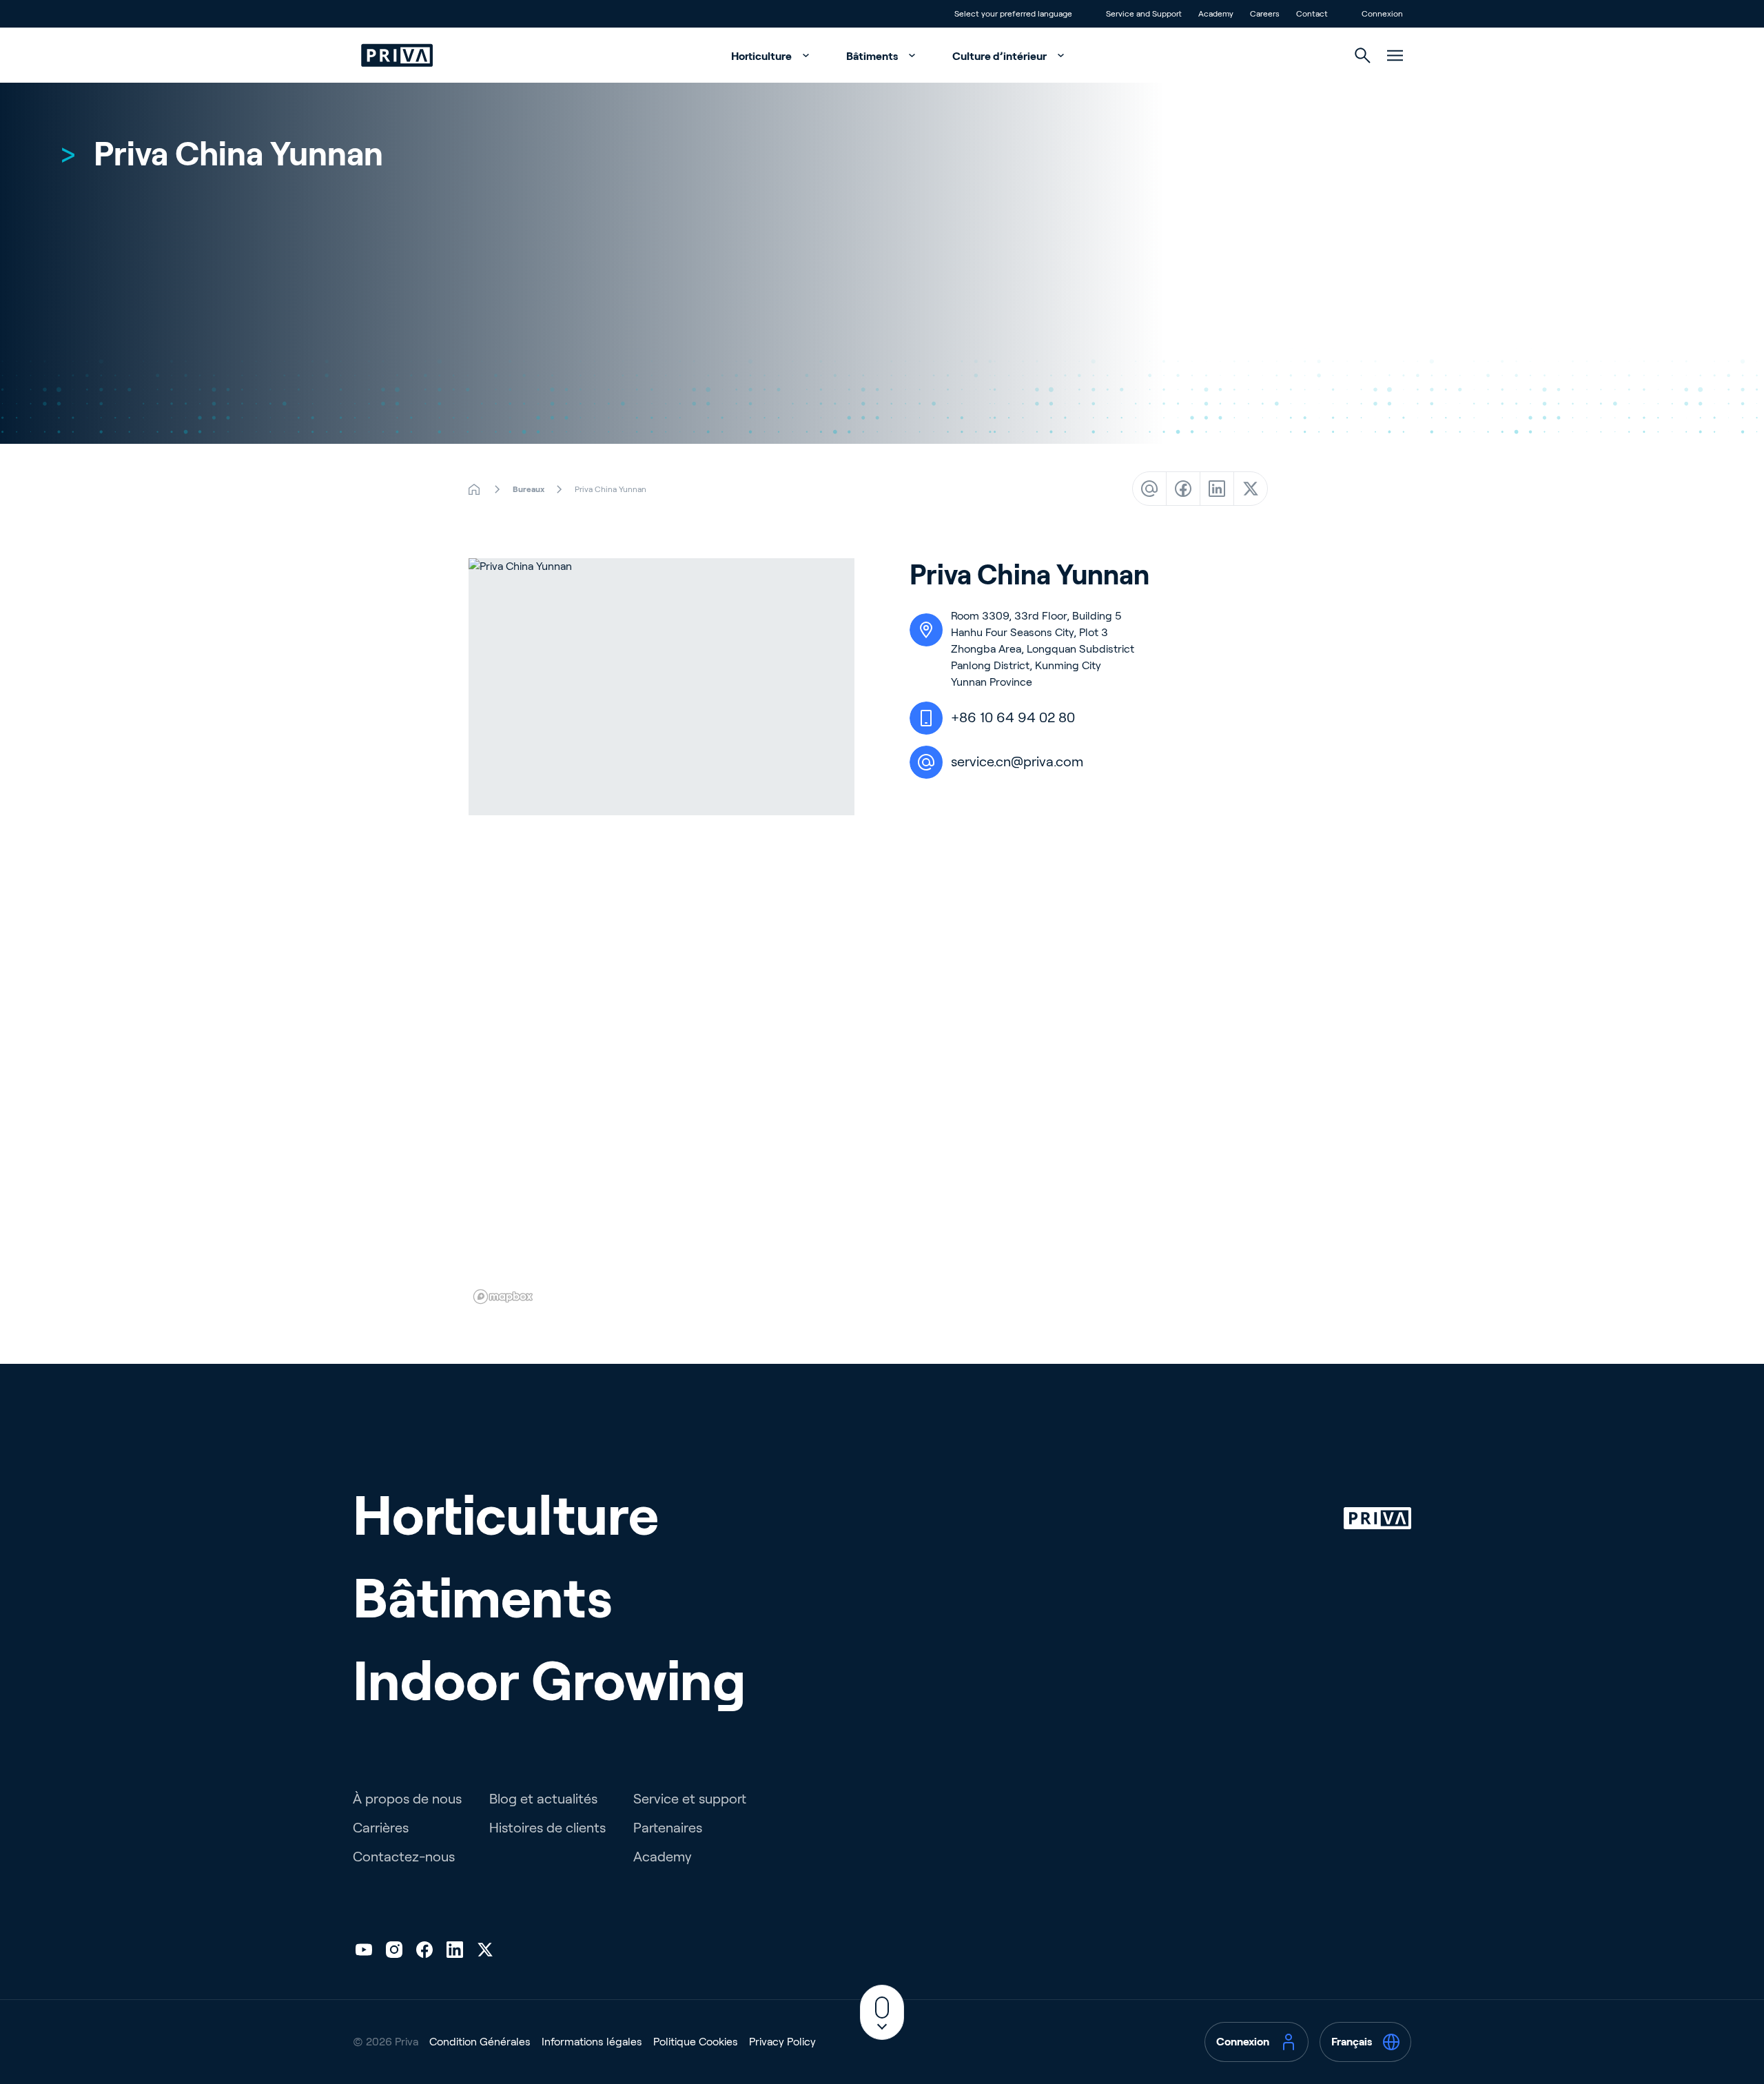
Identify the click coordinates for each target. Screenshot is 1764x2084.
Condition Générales (480, 2042)
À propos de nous (407, 1799)
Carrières (381, 1828)
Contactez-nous (404, 1857)
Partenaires (668, 1828)
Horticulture (762, 56)
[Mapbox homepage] (503, 1297)
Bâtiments (873, 56)
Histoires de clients (547, 1828)
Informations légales (592, 2042)
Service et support (690, 1799)
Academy (663, 1857)
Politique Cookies (696, 2042)
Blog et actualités (543, 1799)
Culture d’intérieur (1001, 56)
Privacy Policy (782, 2042)
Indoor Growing (550, 1681)
